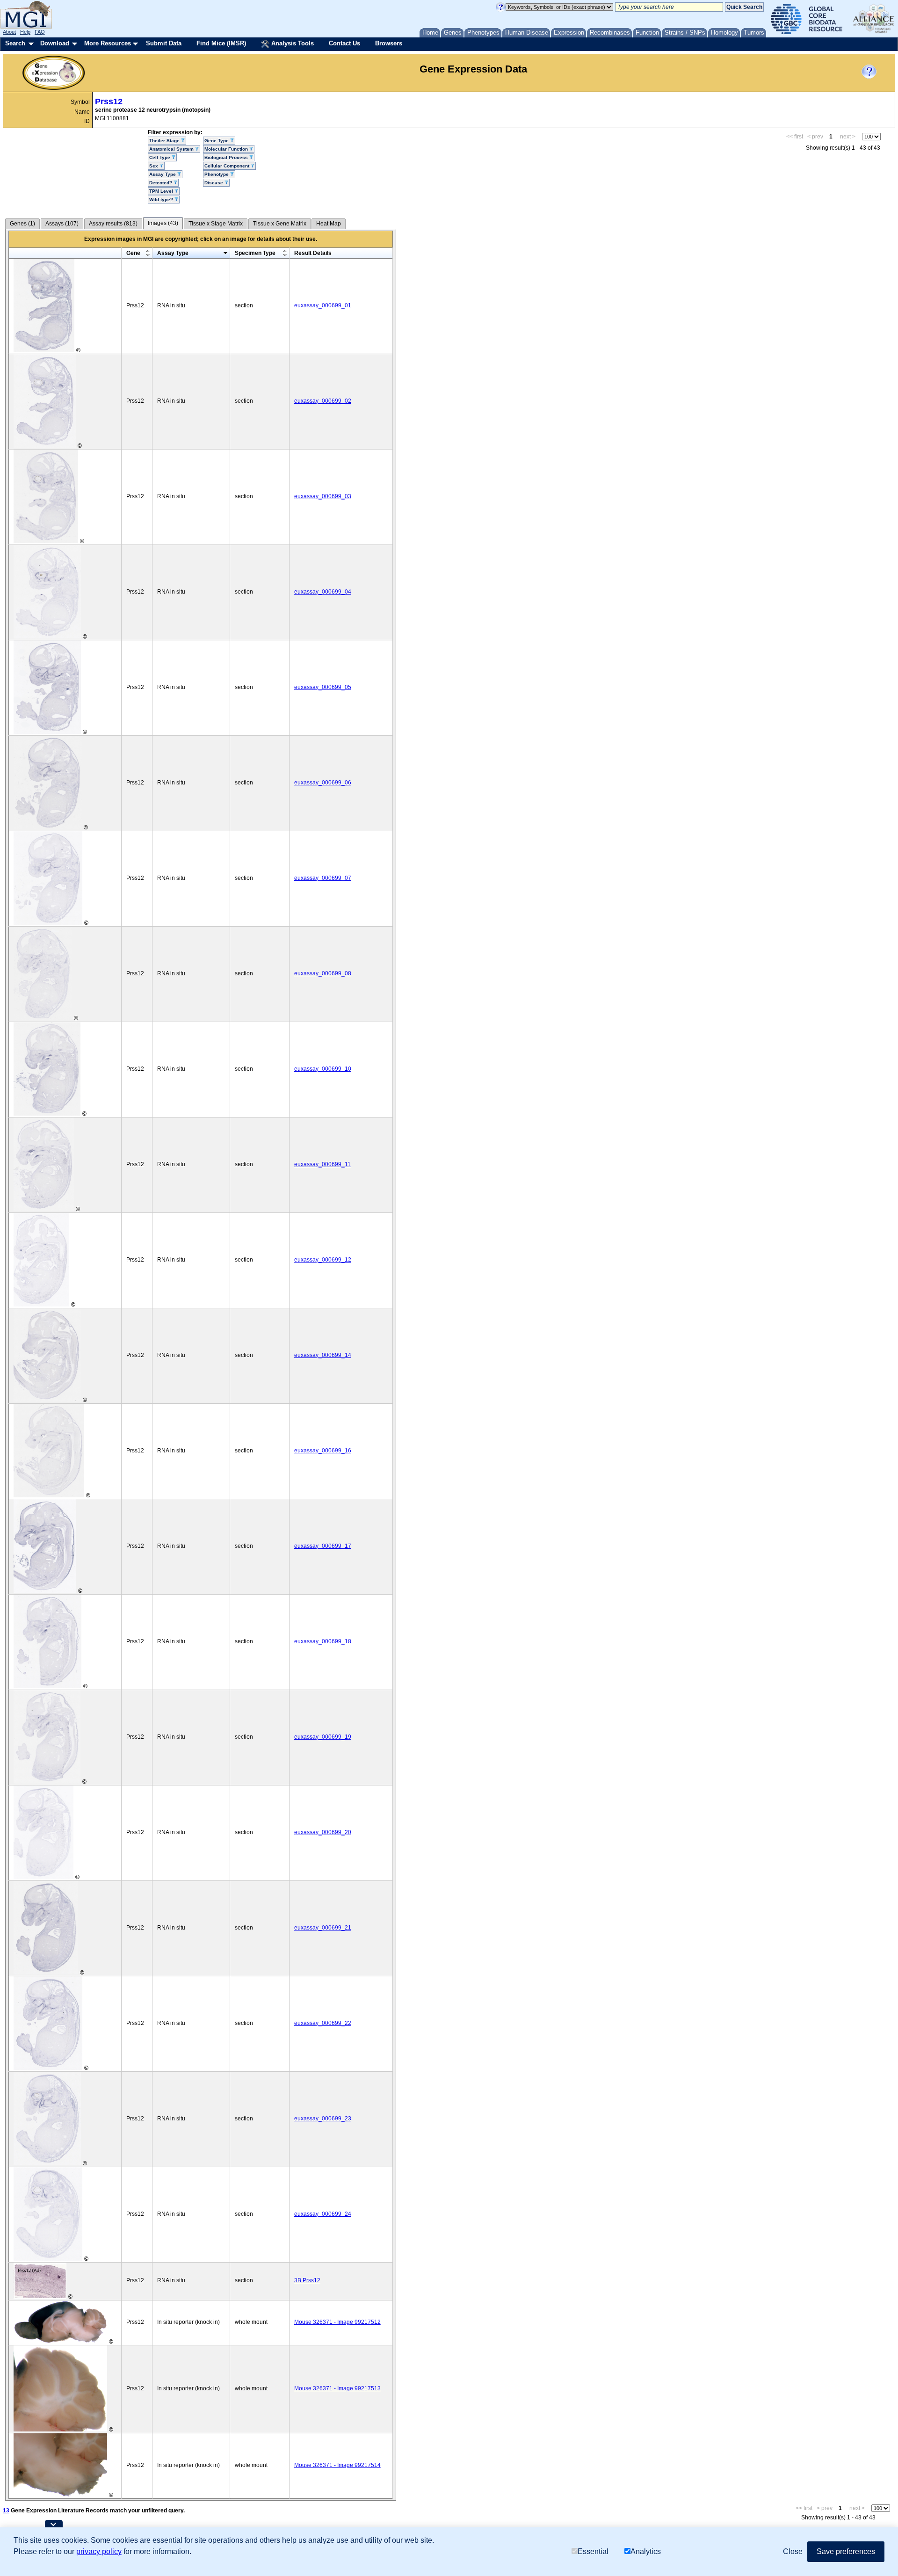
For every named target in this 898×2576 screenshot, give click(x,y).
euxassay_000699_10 (323, 1069)
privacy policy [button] (99, 2551)
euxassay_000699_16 (323, 1451)
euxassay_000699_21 (323, 1928)
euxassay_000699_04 (323, 592)
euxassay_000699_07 (323, 878)
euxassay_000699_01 (323, 305)
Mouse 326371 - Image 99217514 (337, 2465)
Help (25, 32)
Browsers (389, 43)
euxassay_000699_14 (323, 1355)
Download (55, 43)
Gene (133, 253)
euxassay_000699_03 (323, 496)
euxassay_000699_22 (323, 2023)
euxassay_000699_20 (323, 1832)
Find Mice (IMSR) (221, 43)
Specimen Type (255, 253)
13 (6, 2511)
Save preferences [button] (846, 2551)
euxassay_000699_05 (323, 687)
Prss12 (109, 102)
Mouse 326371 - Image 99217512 (337, 2322)
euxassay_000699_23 (323, 2119)
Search (15, 43)
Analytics (646, 2551)
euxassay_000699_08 (323, 973)
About (9, 32)
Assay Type (173, 253)
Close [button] (793, 2551)
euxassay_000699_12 (323, 1260)
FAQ (40, 32)
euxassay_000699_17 (323, 1546)
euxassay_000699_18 (323, 1641)
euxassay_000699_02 (323, 401)
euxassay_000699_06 (323, 783)
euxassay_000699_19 (323, 1737)
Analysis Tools (292, 43)
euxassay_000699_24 (323, 2214)
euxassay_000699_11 (322, 1164)
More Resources (108, 43)
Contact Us (344, 43)
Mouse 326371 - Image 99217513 (337, 2388)
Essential (593, 2551)
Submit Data (164, 43)
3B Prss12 (307, 2280)
